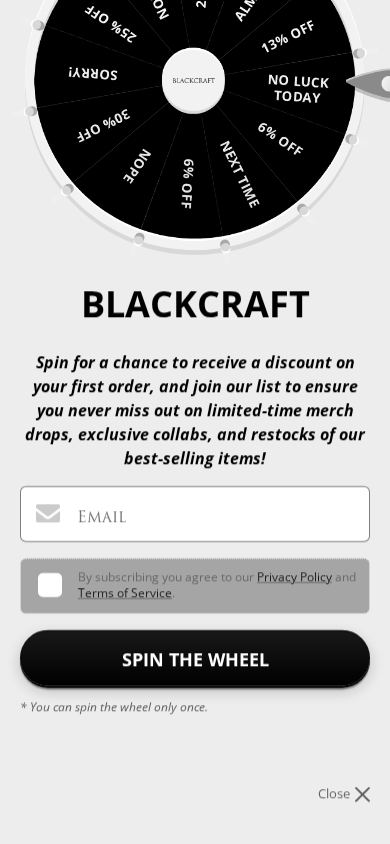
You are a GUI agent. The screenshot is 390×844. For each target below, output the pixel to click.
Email (101, 516)
